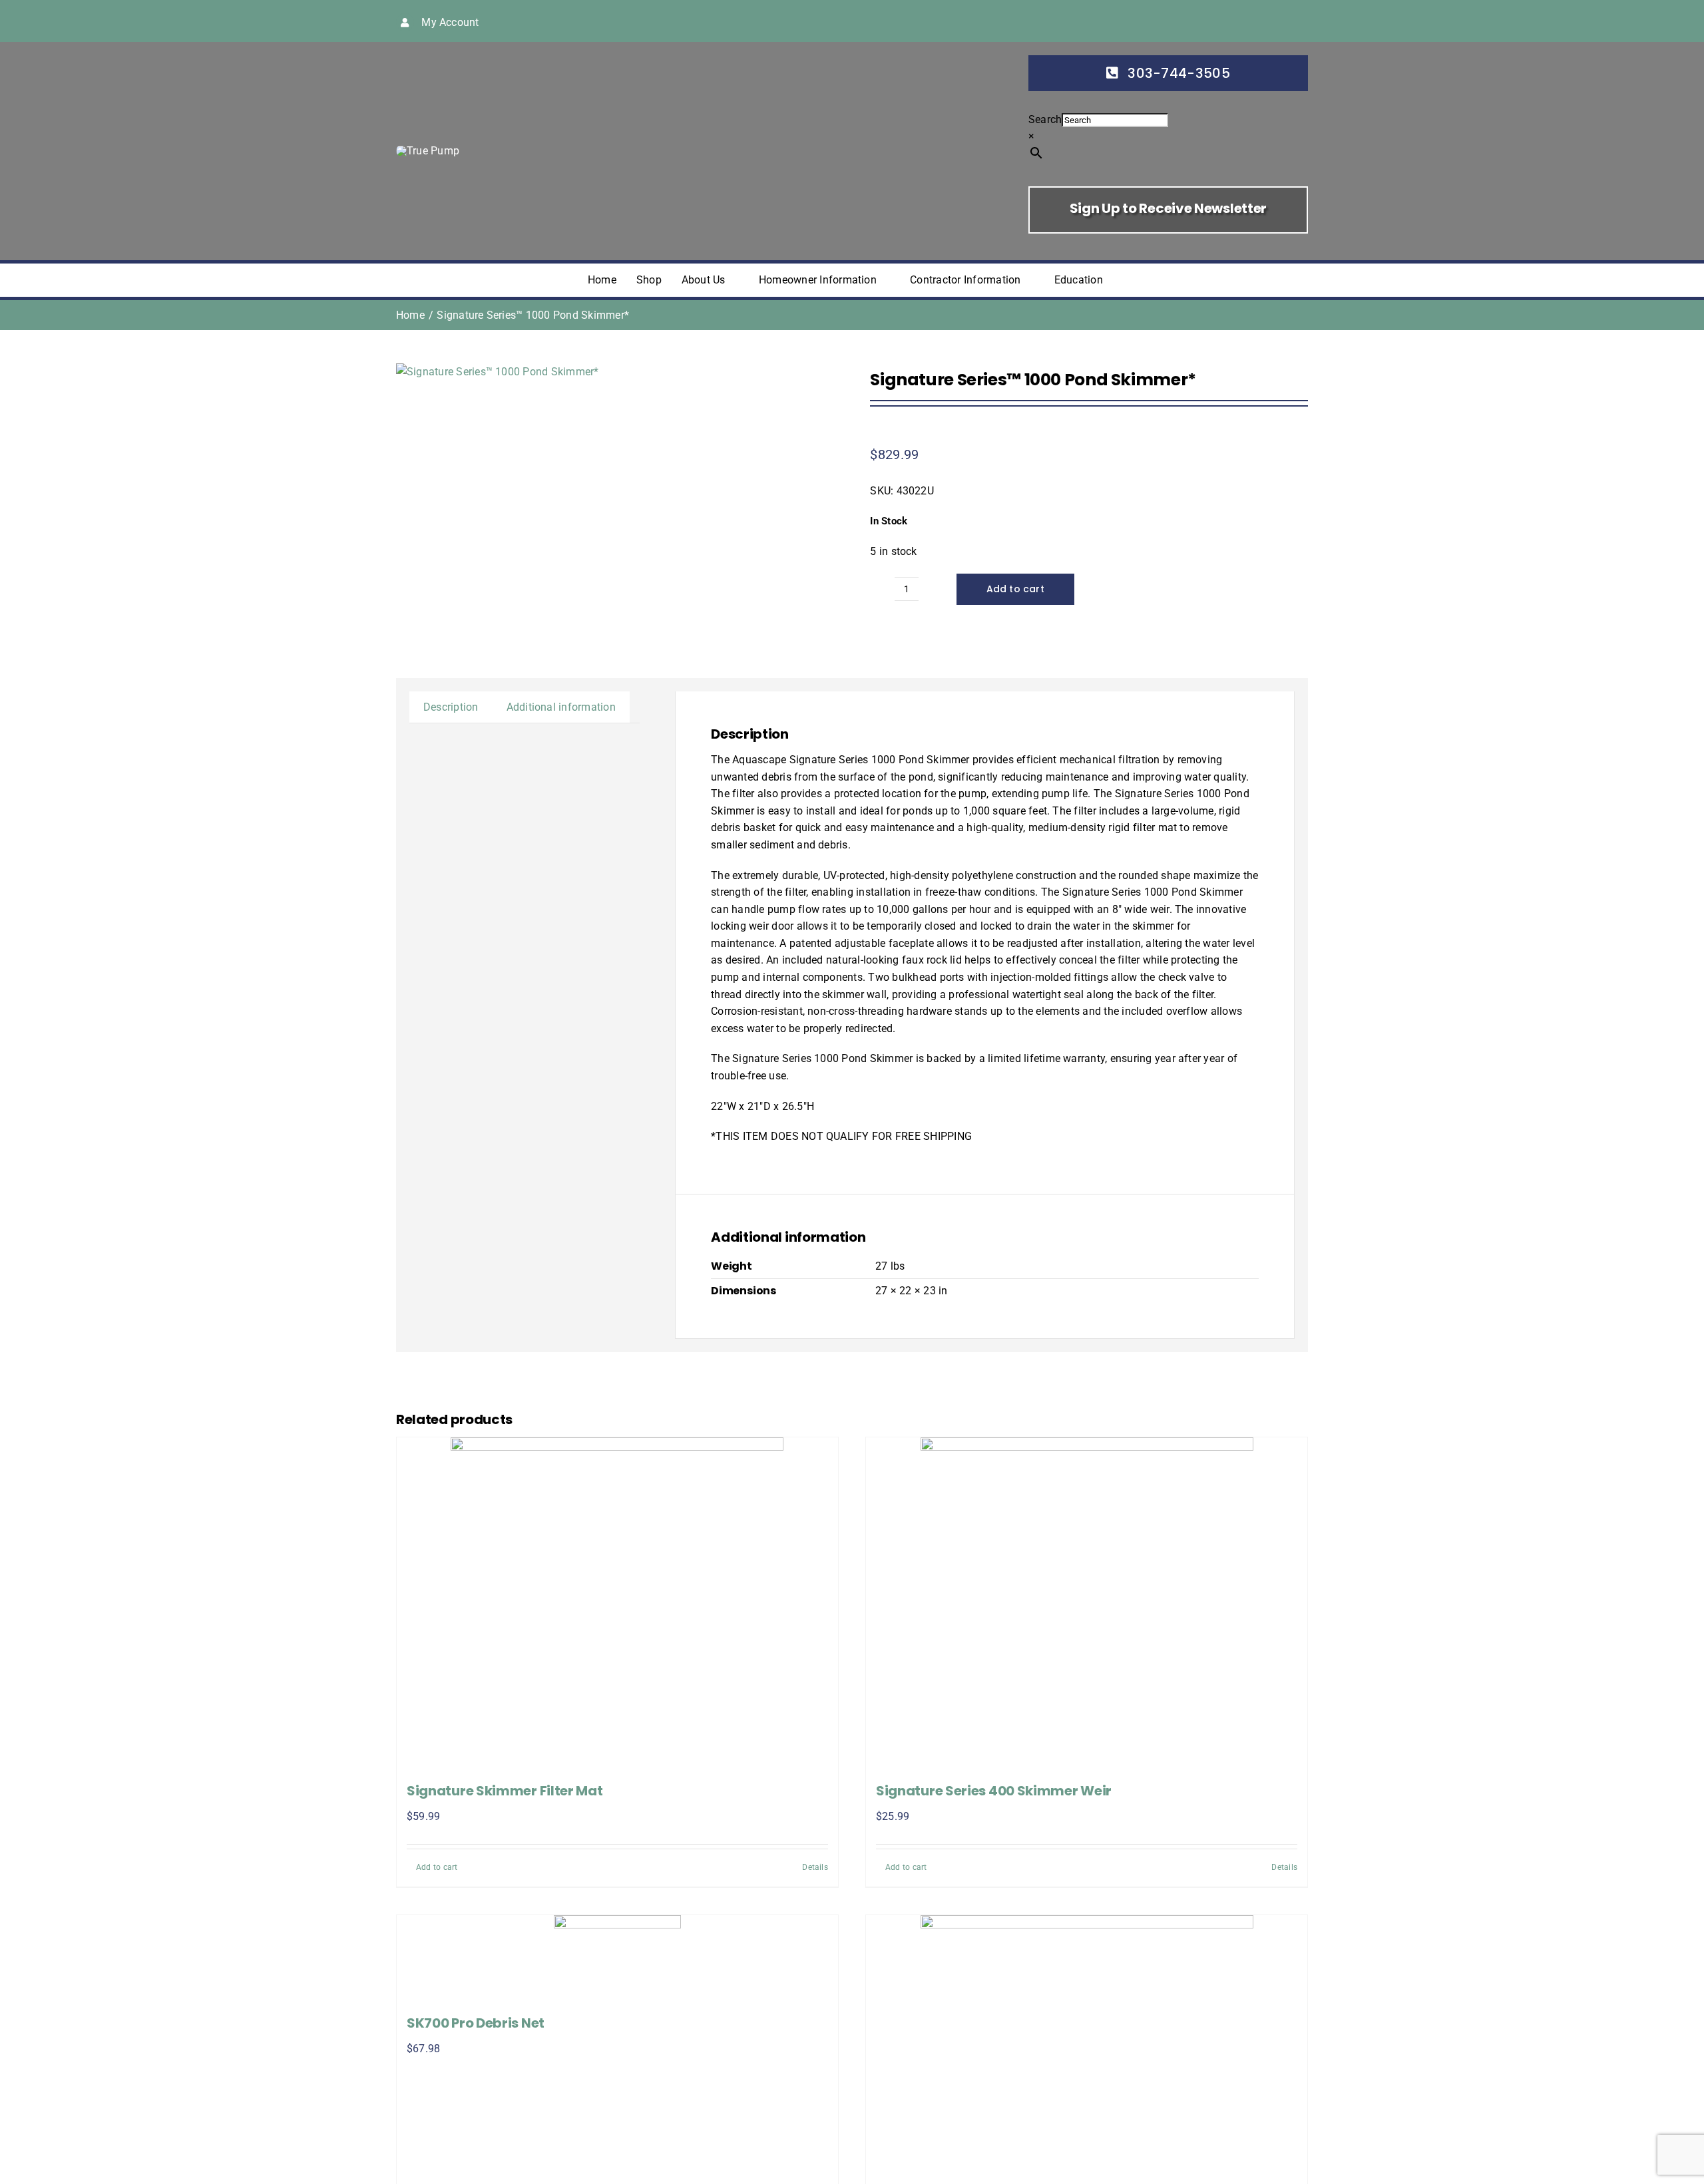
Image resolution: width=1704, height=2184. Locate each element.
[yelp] (1266, 21)
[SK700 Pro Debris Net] (617, 1959)
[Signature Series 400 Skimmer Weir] (1087, 1604)
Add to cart (1015, 589)
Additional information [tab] (561, 707)
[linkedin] (1245, 21)
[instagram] (1201, 21)
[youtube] (1223, 21)
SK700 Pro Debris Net (476, 2023)
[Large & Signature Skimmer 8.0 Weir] (1087, 2046)
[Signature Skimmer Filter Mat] (617, 1604)
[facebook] (1159, 21)
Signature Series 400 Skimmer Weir (994, 1791)
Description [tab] (451, 707)
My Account (450, 22)
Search (1045, 119)
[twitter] (1180, 21)
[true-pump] (428, 151)
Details (815, 1867)
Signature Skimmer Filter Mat (505, 1791)
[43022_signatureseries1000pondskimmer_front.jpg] (498, 372)
